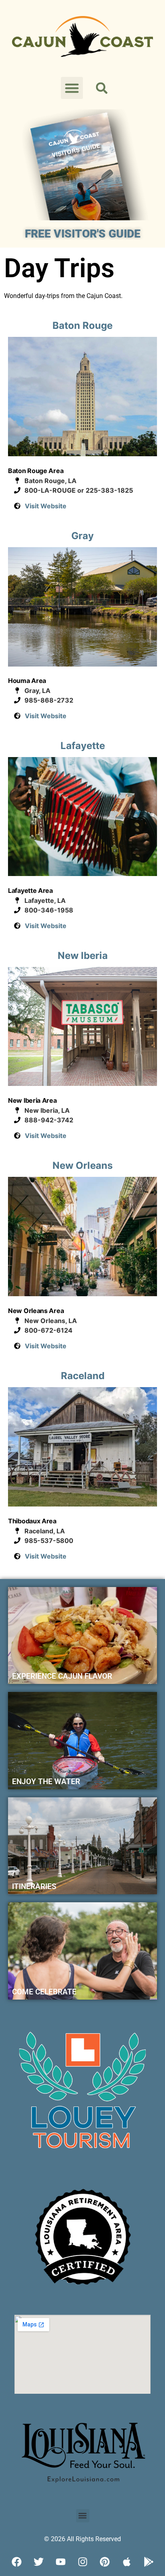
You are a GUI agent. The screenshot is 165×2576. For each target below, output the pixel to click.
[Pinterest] (105, 2562)
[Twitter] (38, 2562)
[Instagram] (82, 2562)
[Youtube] (60, 2562)
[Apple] (127, 2562)
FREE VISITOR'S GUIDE (83, 234)
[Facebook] (16, 2562)
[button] (72, 88)
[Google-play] (149, 2562)
